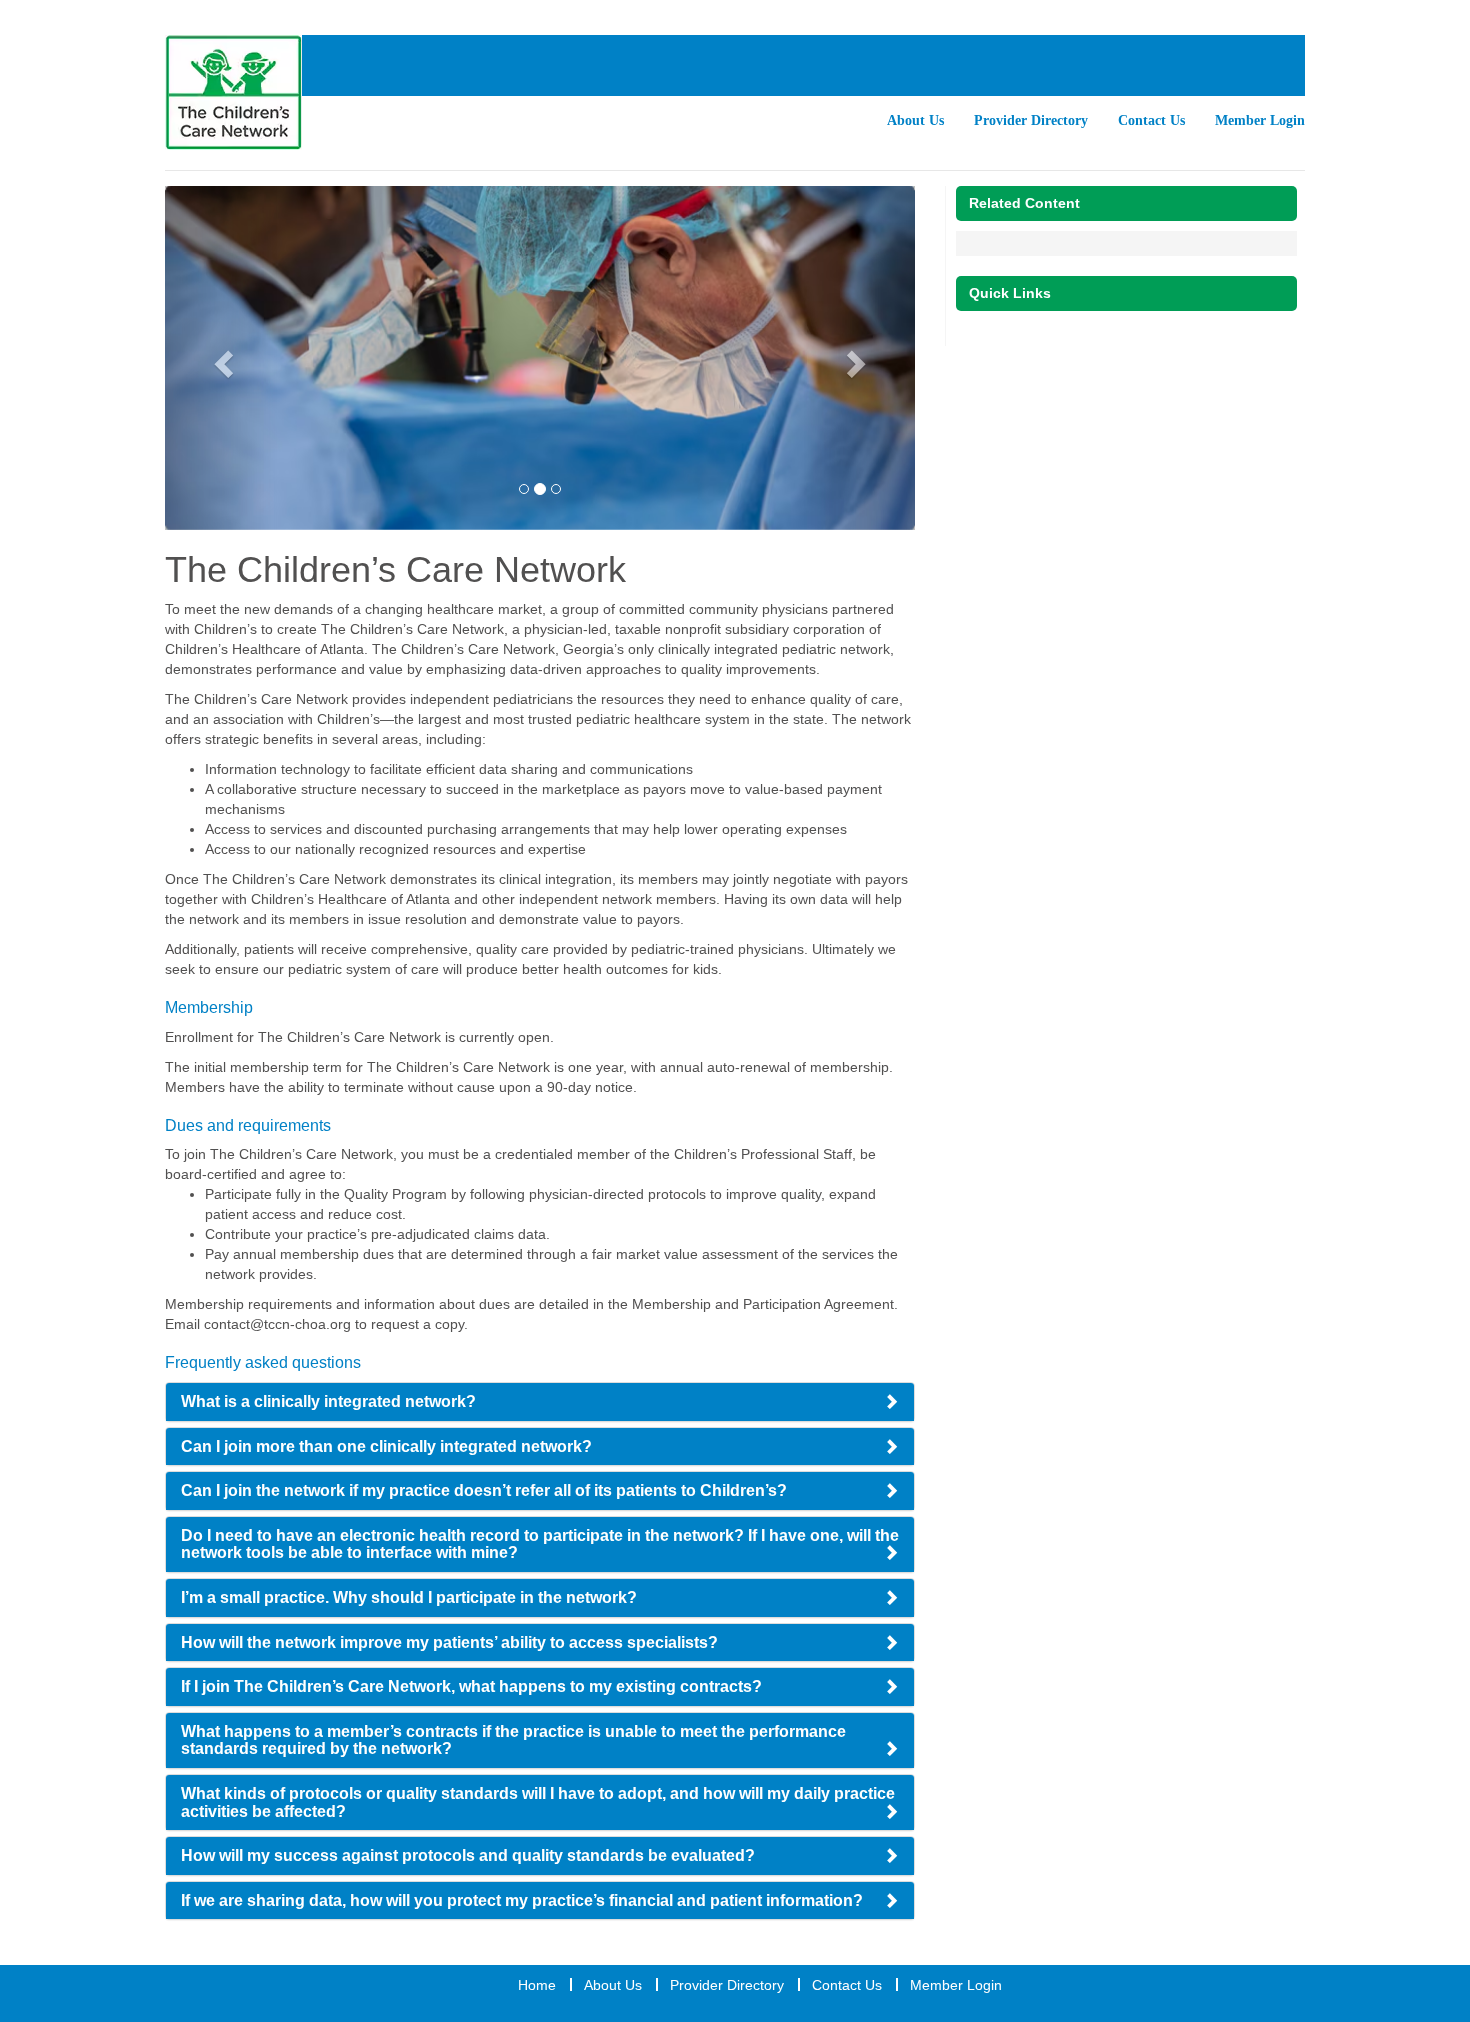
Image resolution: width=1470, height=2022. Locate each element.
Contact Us (1151, 120)
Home (537, 1985)
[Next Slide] (859, 358)
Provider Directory (1031, 120)
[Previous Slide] (221, 358)
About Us (915, 120)
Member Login (1260, 120)
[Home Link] (233, 92)
